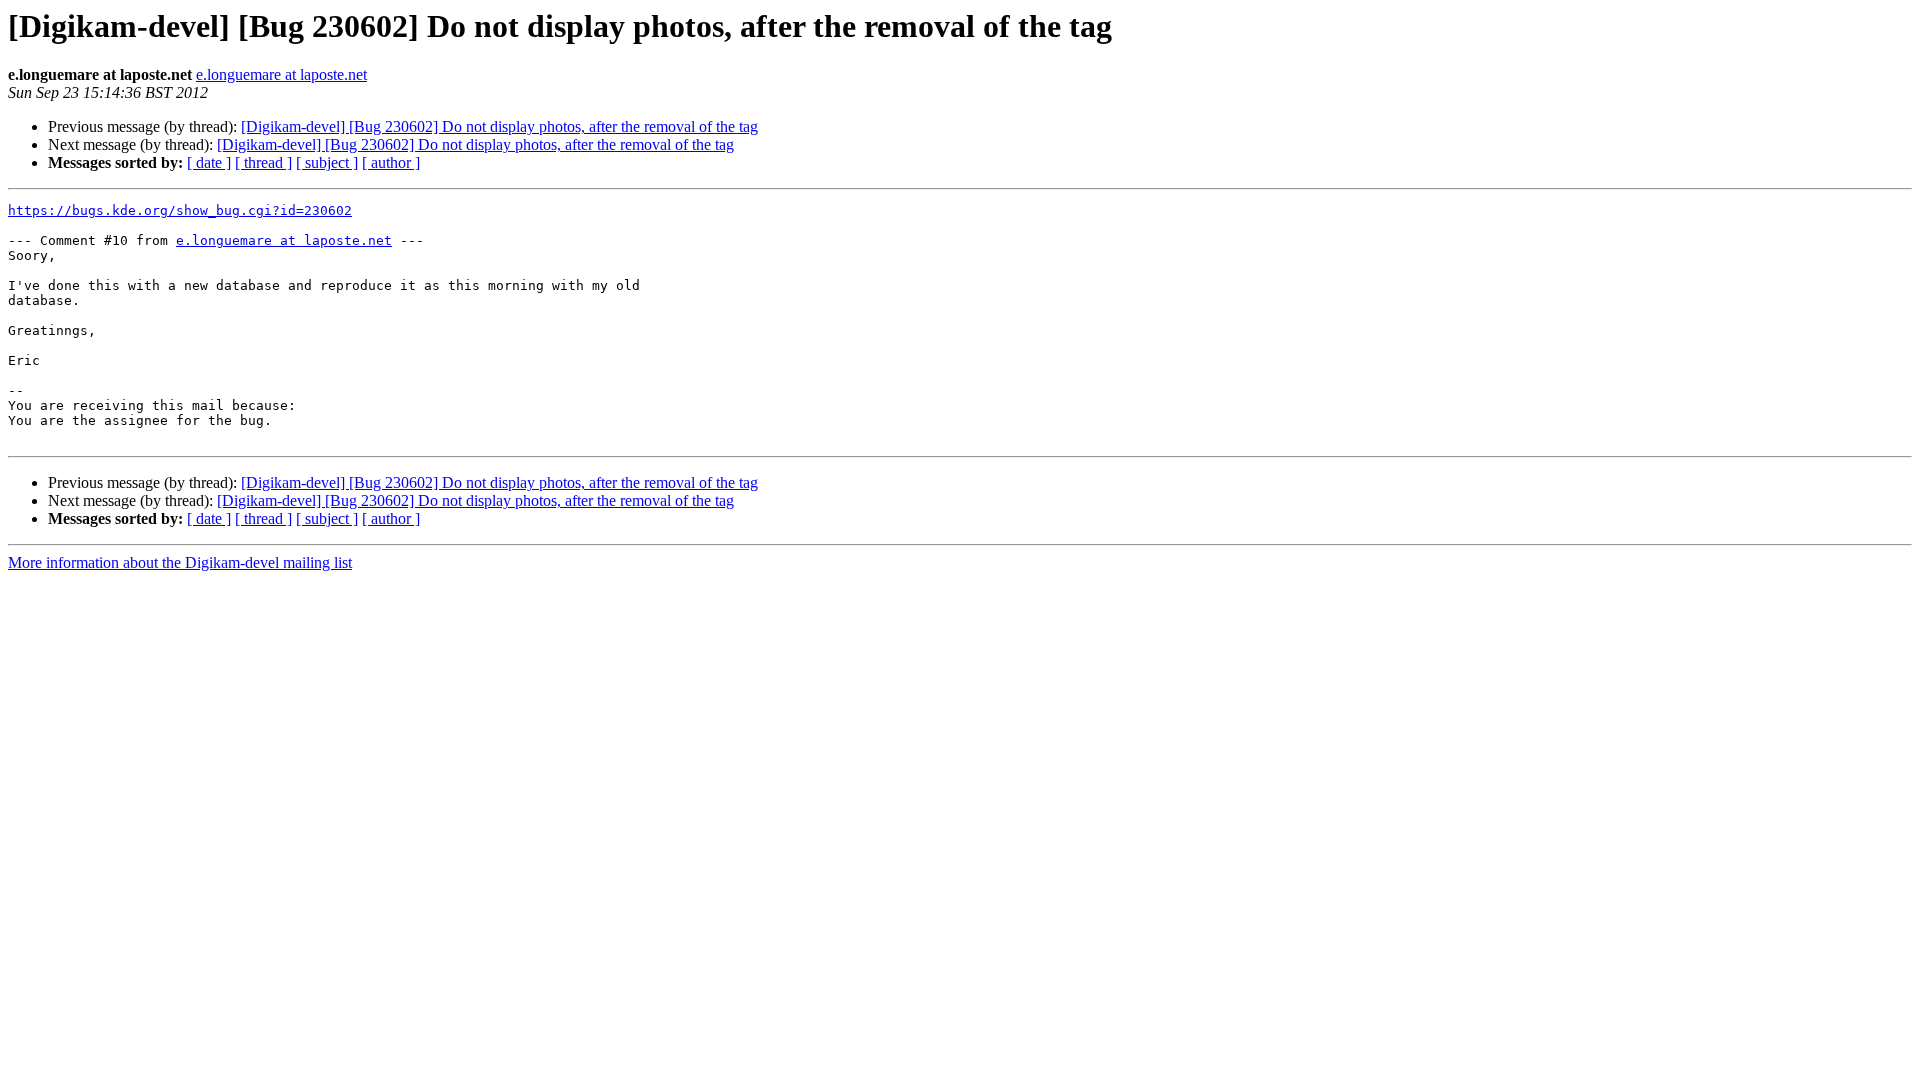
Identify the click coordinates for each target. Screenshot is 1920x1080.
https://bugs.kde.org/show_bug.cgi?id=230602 (180, 210)
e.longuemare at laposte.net (281, 74)
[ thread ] (263, 162)
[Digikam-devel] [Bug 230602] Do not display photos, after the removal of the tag (499, 126)
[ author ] (391, 162)
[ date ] (209, 162)
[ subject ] (327, 162)
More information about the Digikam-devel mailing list (180, 562)
